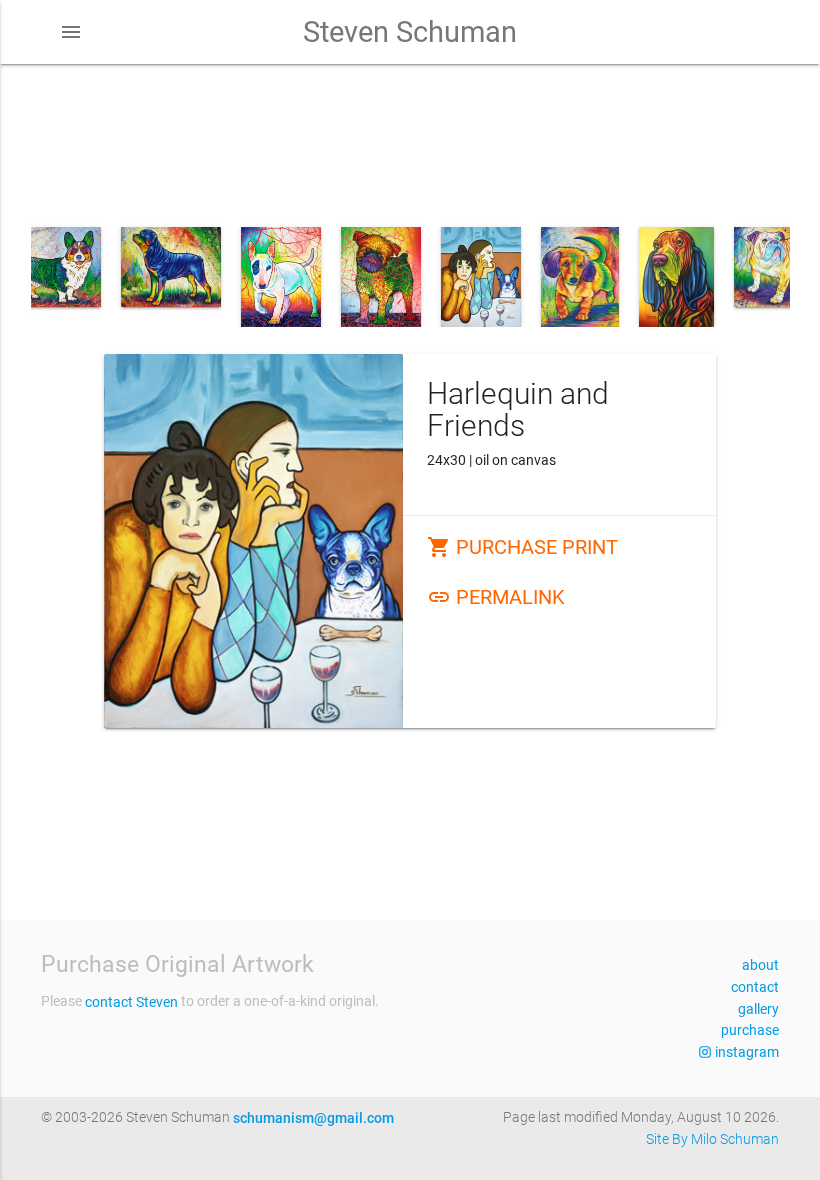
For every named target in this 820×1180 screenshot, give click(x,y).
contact (755, 987)
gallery (758, 1009)
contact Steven (131, 1002)
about (760, 965)
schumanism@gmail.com (313, 1118)
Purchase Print (522, 547)
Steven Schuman (410, 32)
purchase (750, 1030)
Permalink (496, 597)
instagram (745, 1052)
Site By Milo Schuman (712, 1139)
